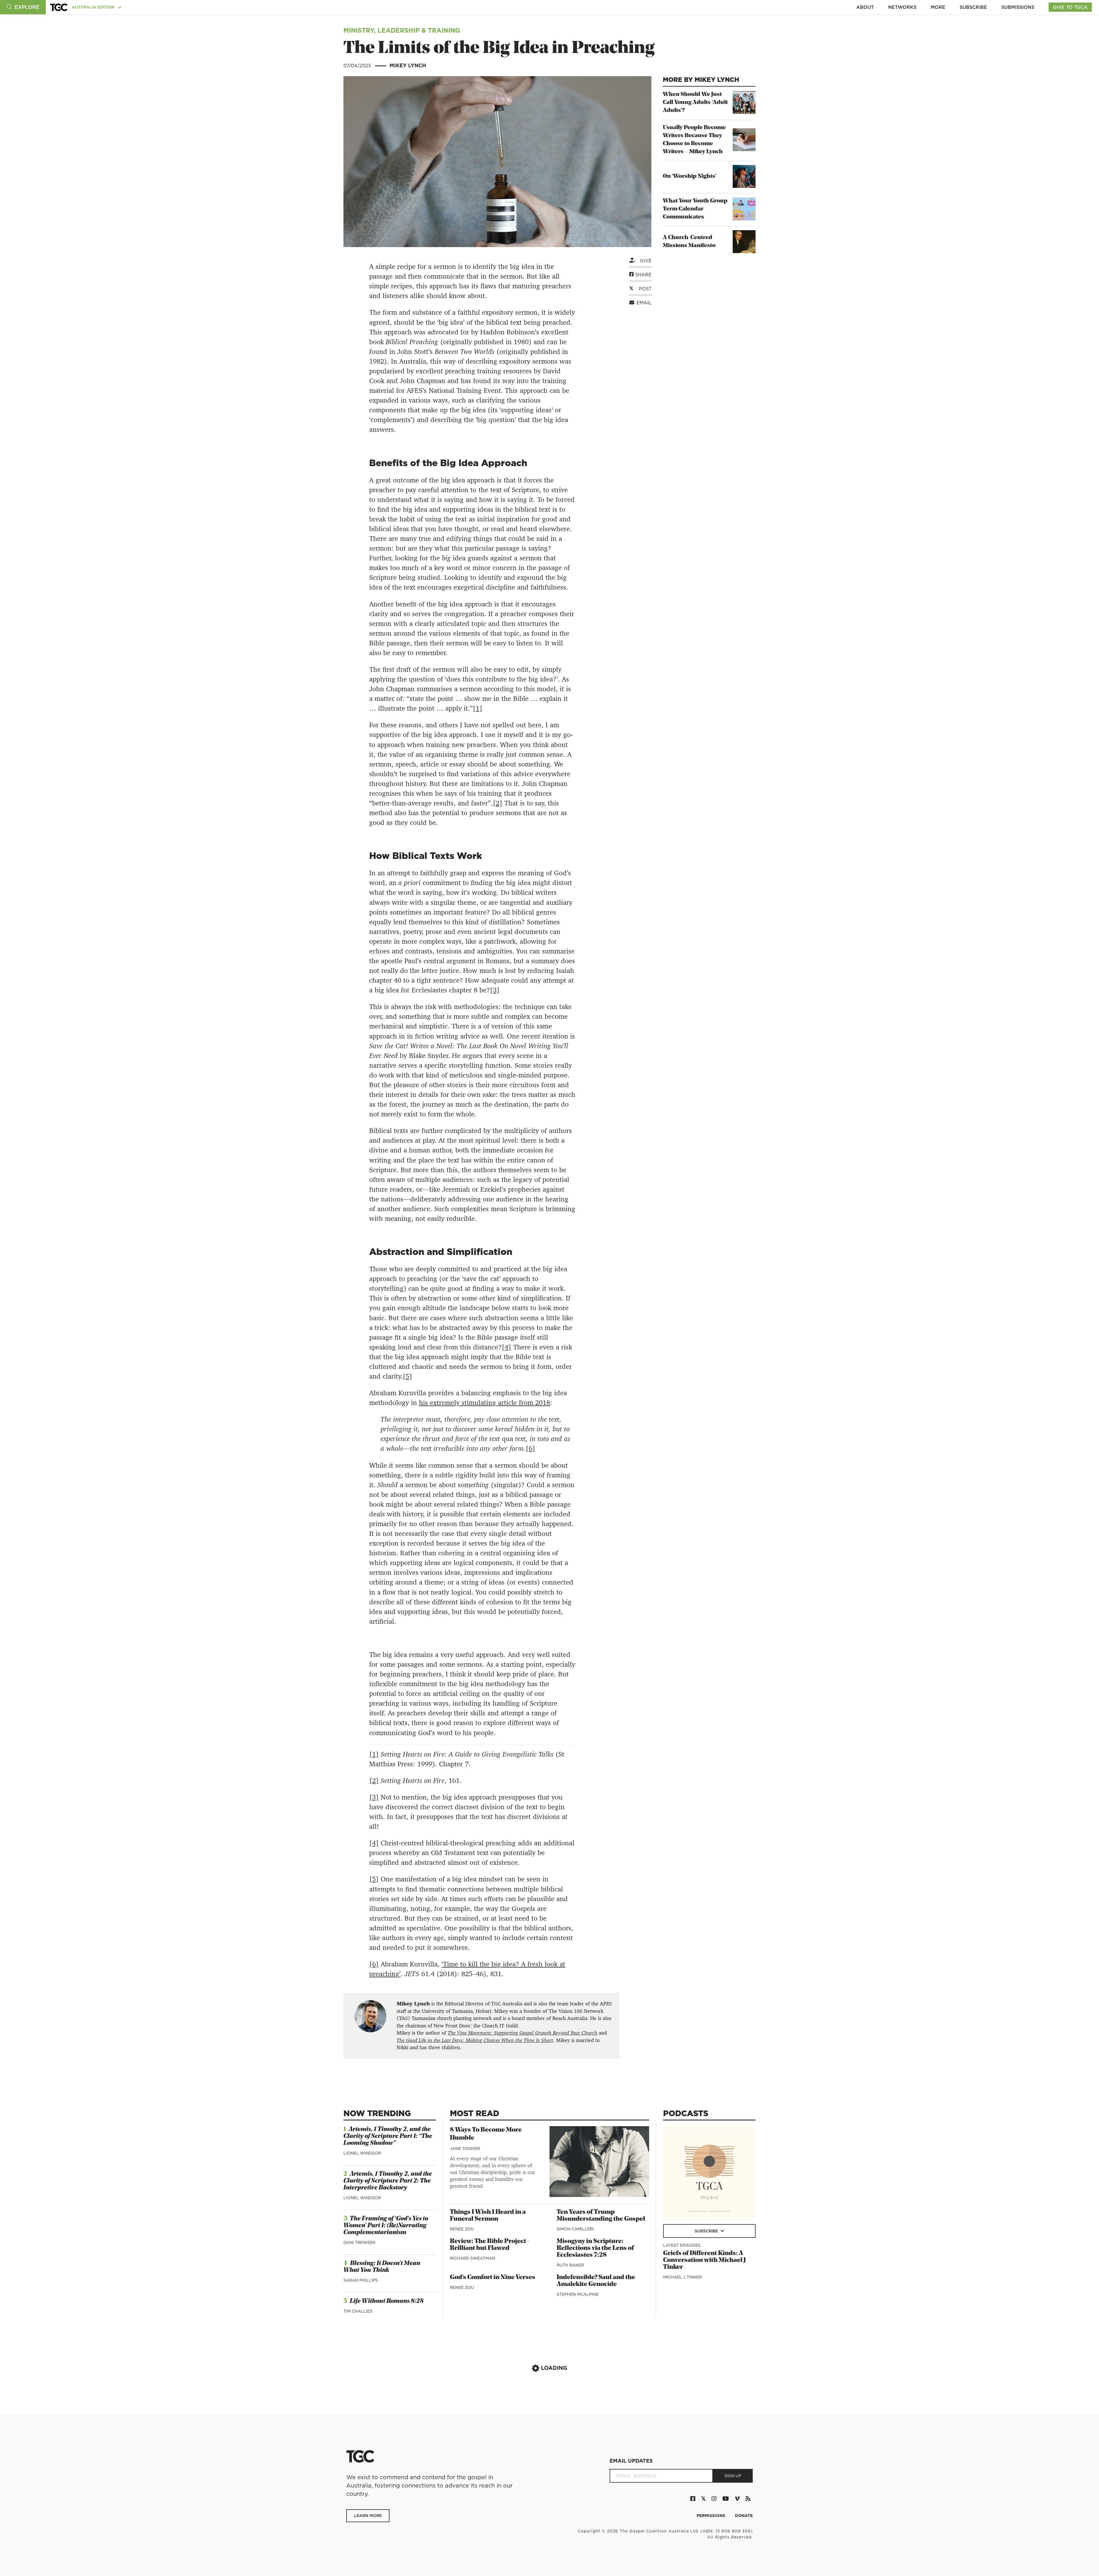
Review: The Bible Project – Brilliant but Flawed (490, 2245)
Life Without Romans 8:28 (387, 2301)
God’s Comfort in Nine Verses (493, 2278)
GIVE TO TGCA (1070, 7)
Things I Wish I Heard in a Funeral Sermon (488, 2216)
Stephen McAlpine (578, 2294)
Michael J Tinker (682, 2277)
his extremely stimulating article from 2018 (485, 1403)
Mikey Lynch (408, 65)
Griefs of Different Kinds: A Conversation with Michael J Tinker (704, 2260)
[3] (495, 990)
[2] (498, 803)
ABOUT (865, 7)
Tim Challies (358, 2311)
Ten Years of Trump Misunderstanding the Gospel (601, 2216)
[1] (478, 708)
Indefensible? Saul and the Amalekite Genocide (596, 2281)
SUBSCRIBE (973, 7)
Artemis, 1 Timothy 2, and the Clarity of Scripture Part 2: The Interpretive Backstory (388, 2181)
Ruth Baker (570, 2265)
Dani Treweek (359, 2242)
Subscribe (707, 2231)
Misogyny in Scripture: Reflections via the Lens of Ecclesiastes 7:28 (595, 2248)
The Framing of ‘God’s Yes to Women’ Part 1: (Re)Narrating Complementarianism (386, 2226)
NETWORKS (902, 7)
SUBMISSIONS (1018, 7)
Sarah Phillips (361, 2280)
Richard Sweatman (473, 2258)
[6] (530, 1448)
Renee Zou (462, 2229)
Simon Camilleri (575, 2229)
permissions (711, 2516)
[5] (407, 1376)
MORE (938, 7)
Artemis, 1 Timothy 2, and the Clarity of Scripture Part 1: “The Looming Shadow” (388, 2136)
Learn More (368, 2516)
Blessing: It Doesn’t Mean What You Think (382, 2267)
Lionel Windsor (362, 2153)
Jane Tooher (465, 2149)
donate (744, 2516)
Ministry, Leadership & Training (402, 30)
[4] (506, 1347)
